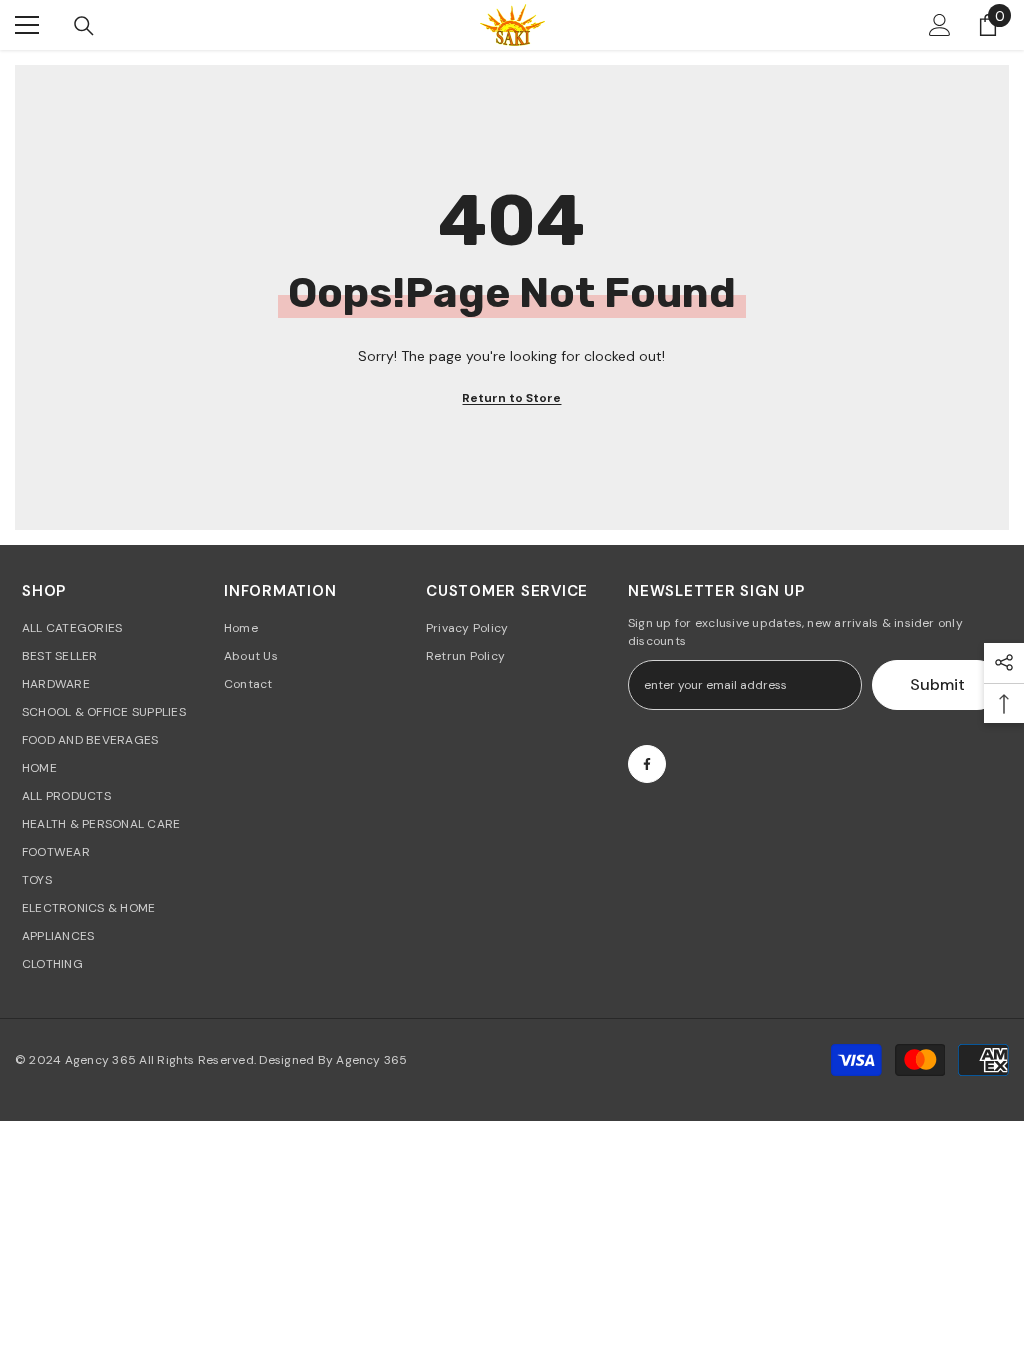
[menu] (27, 25)
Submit (937, 684)
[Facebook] (647, 764)
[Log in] (940, 25)
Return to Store (511, 398)
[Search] (84, 26)
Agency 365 (100, 1060)
